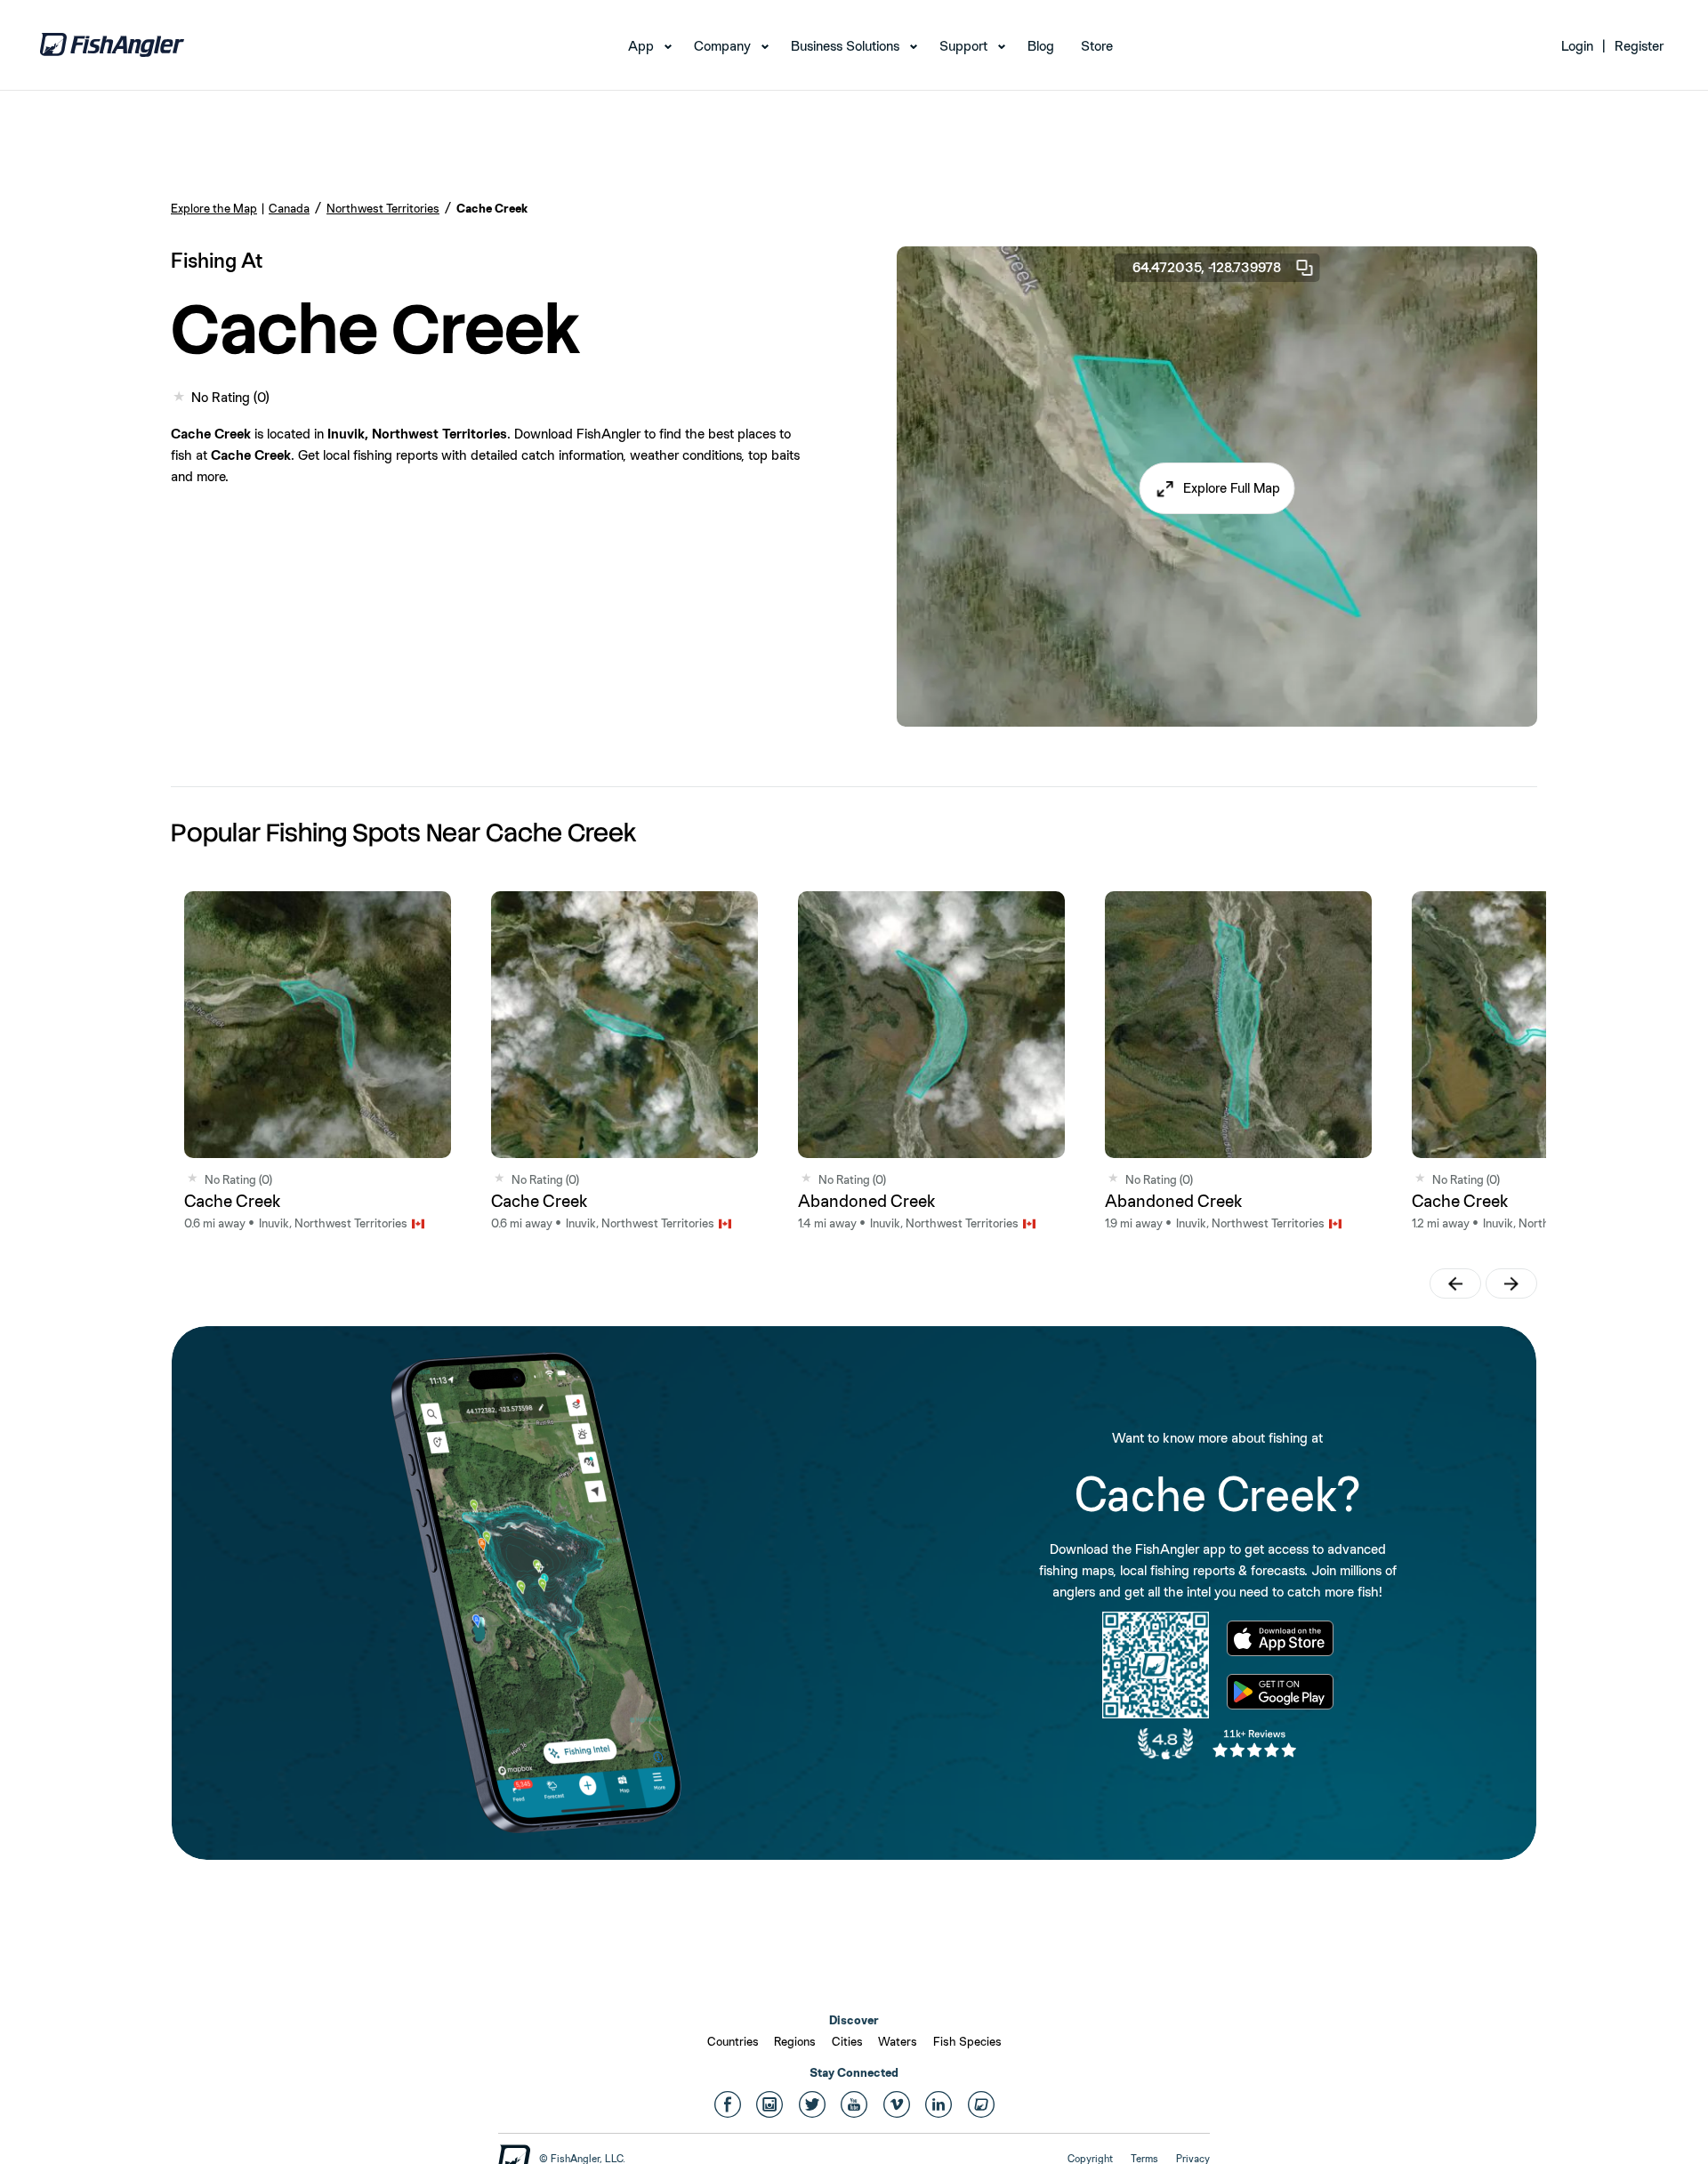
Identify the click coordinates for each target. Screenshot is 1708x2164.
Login (1577, 46)
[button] (1217, 488)
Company (722, 46)
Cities (847, 2041)
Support (963, 46)
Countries (733, 2041)
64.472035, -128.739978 (1207, 267)
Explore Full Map (1232, 488)
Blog (1041, 46)
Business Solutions (845, 46)
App (641, 46)
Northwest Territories (383, 208)
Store (1097, 46)
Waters (898, 2041)
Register (1639, 46)
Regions (795, 2041)
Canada (289, 208)
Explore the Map (214, 208)
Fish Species (967, 2041)
